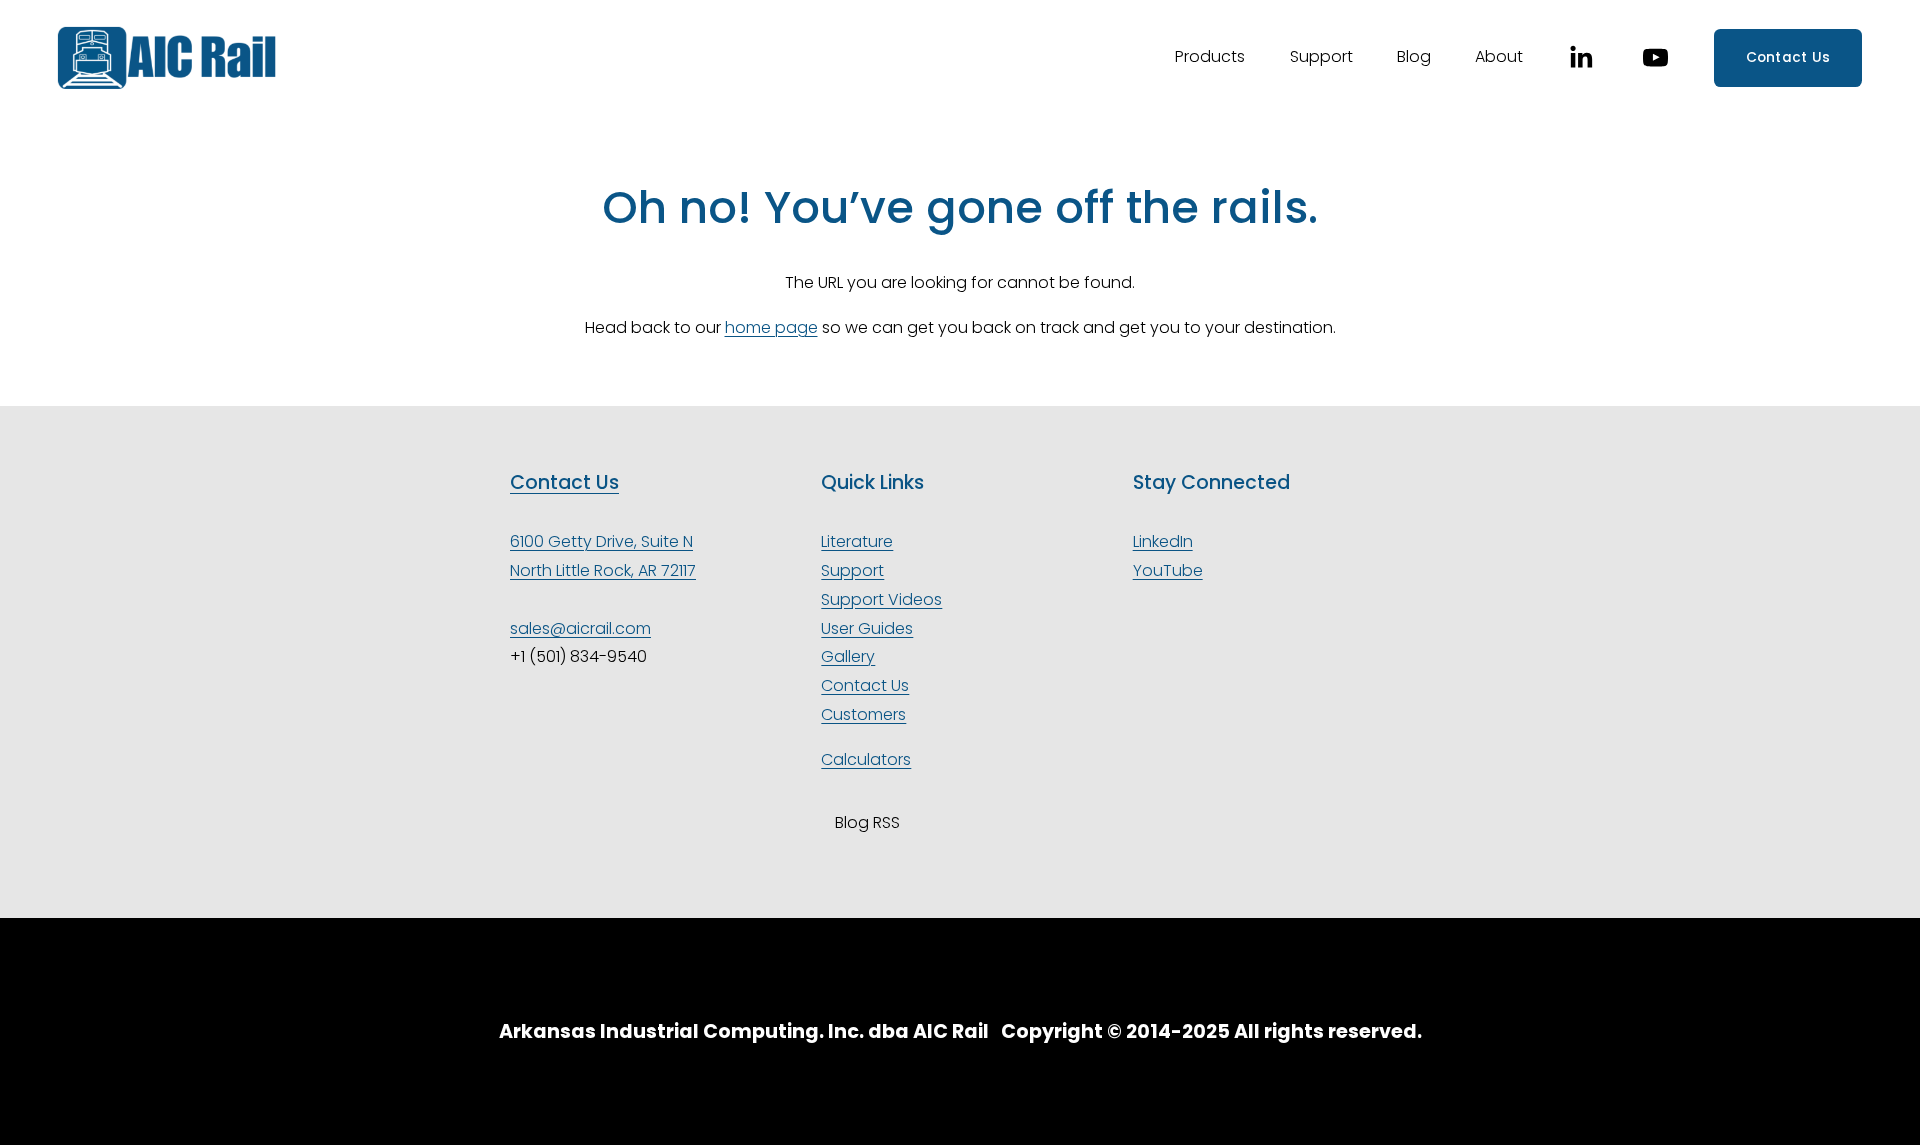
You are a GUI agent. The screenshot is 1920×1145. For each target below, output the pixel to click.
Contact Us (1788, 57)
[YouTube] (1655, 57)
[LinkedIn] (1580, 57)
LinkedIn (1163, 541)
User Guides (867, 628)
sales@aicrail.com (580, 628)
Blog (1414, 56)
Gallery (848, 656)
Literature (857, 541)
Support (852, 570)
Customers (863, 714)
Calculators (866, 759)
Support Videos (881, 599)
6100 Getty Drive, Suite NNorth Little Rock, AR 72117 (603, 556)
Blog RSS (867, 822)
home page (771, 327)
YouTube (1168, 570)
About (1499, 56)
